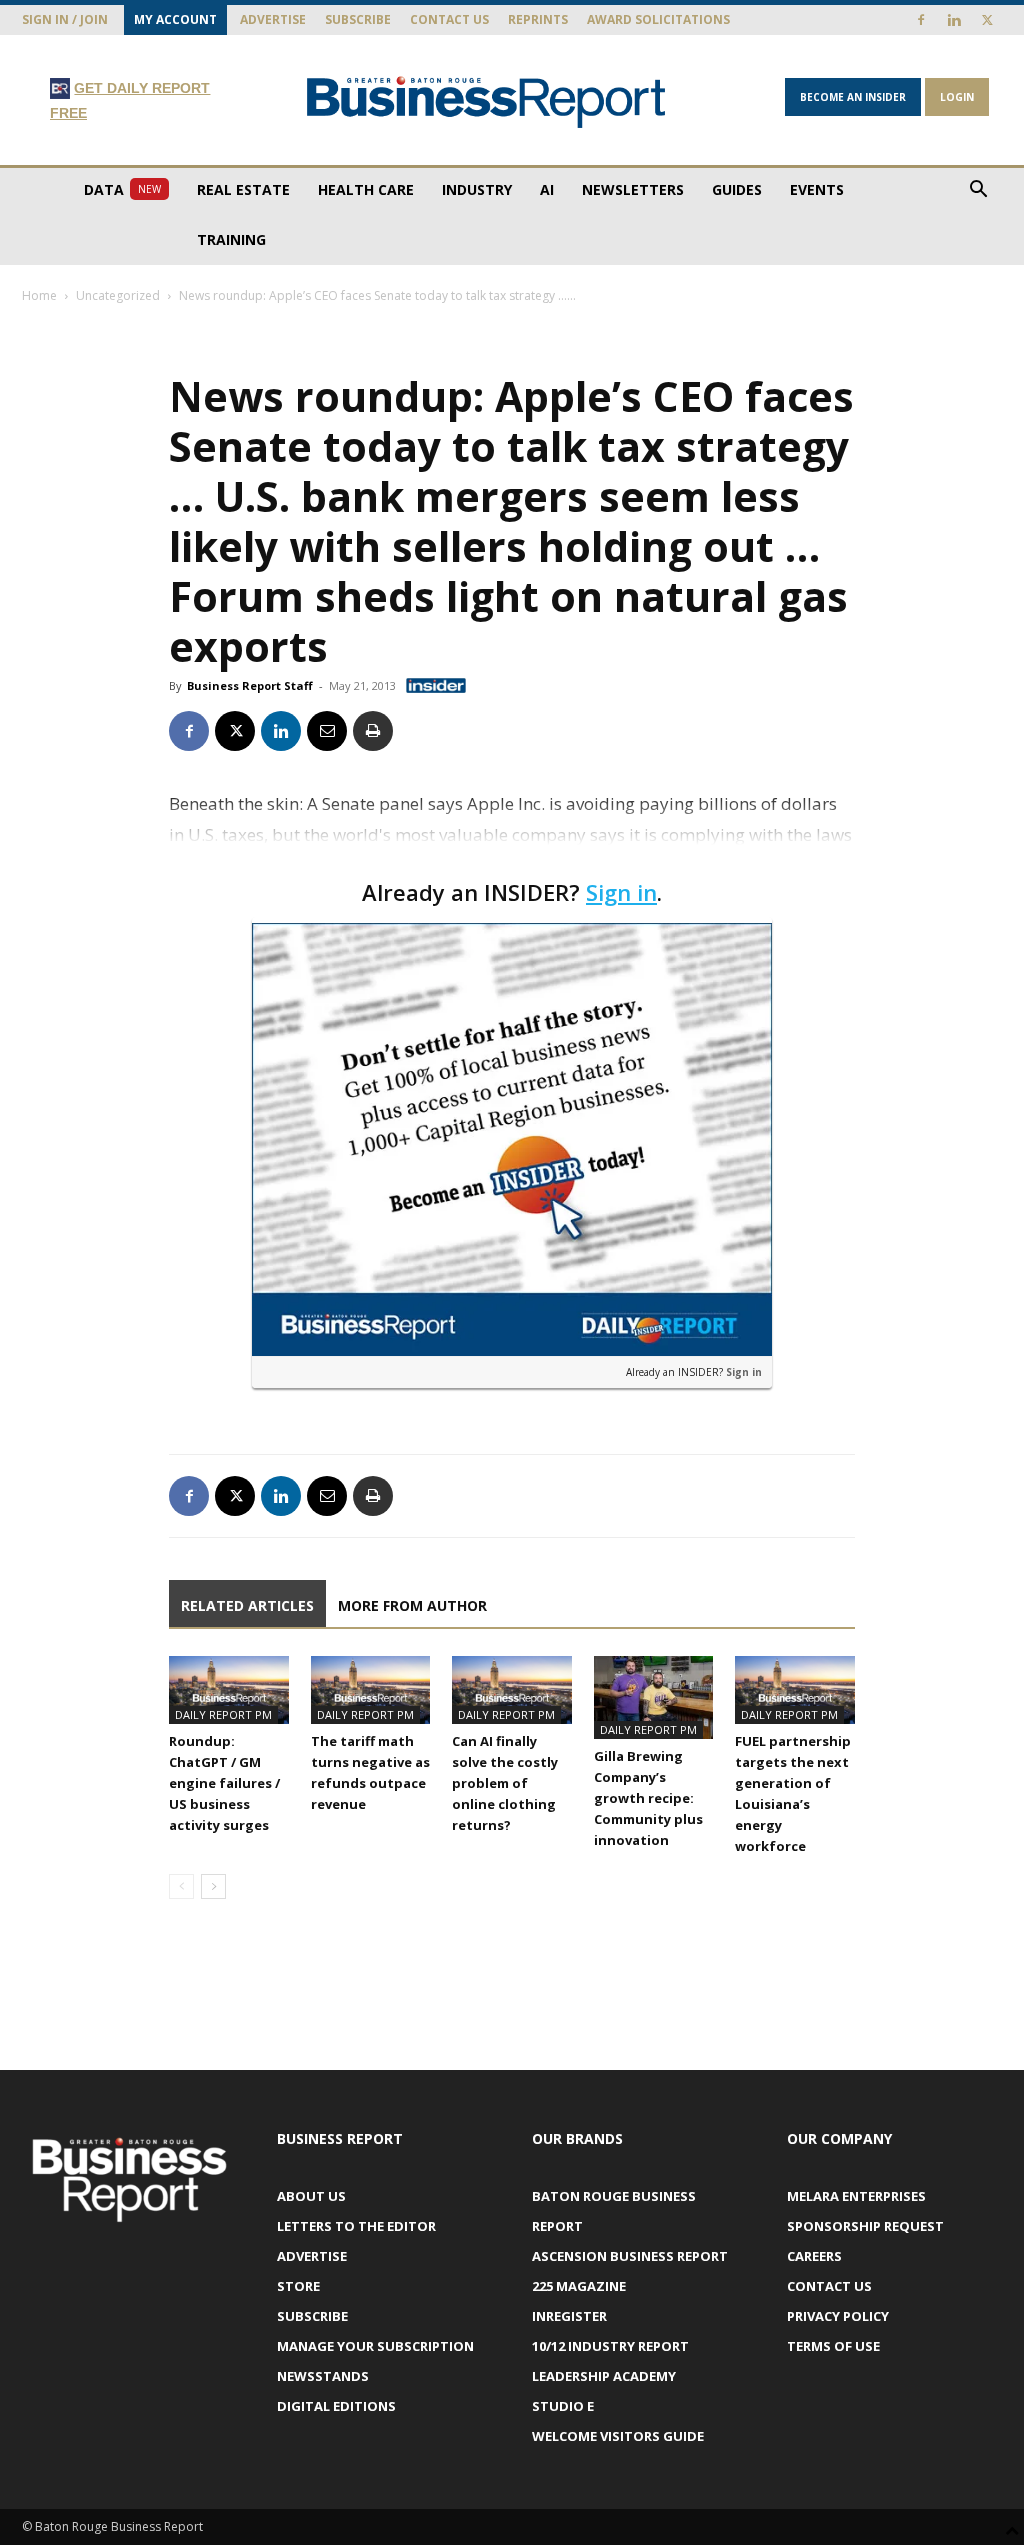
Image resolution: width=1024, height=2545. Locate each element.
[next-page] (213, 1886)
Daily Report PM (223, 1714)
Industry (477, 189)
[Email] (327, 731)
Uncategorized (118, 295)
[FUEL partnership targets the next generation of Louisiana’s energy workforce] (795, 1689)
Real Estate (243, 189)
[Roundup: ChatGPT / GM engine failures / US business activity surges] (229, 1689)
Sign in (621, 892)
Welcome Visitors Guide (618, 2436)
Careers (814, 2256)
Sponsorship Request (865, 2226)
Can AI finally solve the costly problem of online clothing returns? (505, 1783)
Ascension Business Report (630, 2256)
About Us (311, 2196)
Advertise (273, 19)
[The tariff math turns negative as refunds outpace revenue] (371, 1689)
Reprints (538, 19)
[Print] (373, 731)
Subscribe (358, 19)
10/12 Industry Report (610, 2346)
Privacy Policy (838, 2316)
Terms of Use (833, 2346)
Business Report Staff (250, 685)
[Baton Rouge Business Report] (486, 101)
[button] (978, 191)
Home (39, 295)
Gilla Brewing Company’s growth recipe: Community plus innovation (648, 1798)
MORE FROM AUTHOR (412, 1605)
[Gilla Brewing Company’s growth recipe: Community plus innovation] (654, 1697)
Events (817, 189)
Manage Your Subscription (375, 2346)
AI (547, 189)
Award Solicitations (658, 19)
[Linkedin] (954, 20)
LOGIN (957, 97)
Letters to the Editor (356, 2226)
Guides (737, 189)
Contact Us (449, 19)
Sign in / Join (65, 19)
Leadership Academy (604, 2376)
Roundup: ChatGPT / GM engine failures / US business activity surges (224, 1783)
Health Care (366, 189)
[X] (987, 20)
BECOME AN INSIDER (853, 97)
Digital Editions (336, 2406)
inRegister (569, 2316)
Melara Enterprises (856, 2196)
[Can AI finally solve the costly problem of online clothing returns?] (512, 1689)
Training (231, 239)
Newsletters (633, 189)
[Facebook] (921, 20)
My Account (175, 19)
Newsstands (323, 2376)
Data (122, 189)
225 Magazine (579, 2286)
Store (298, 2286)
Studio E (563, 2406)
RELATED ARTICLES (247, 1605)
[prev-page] (181, 1886)
